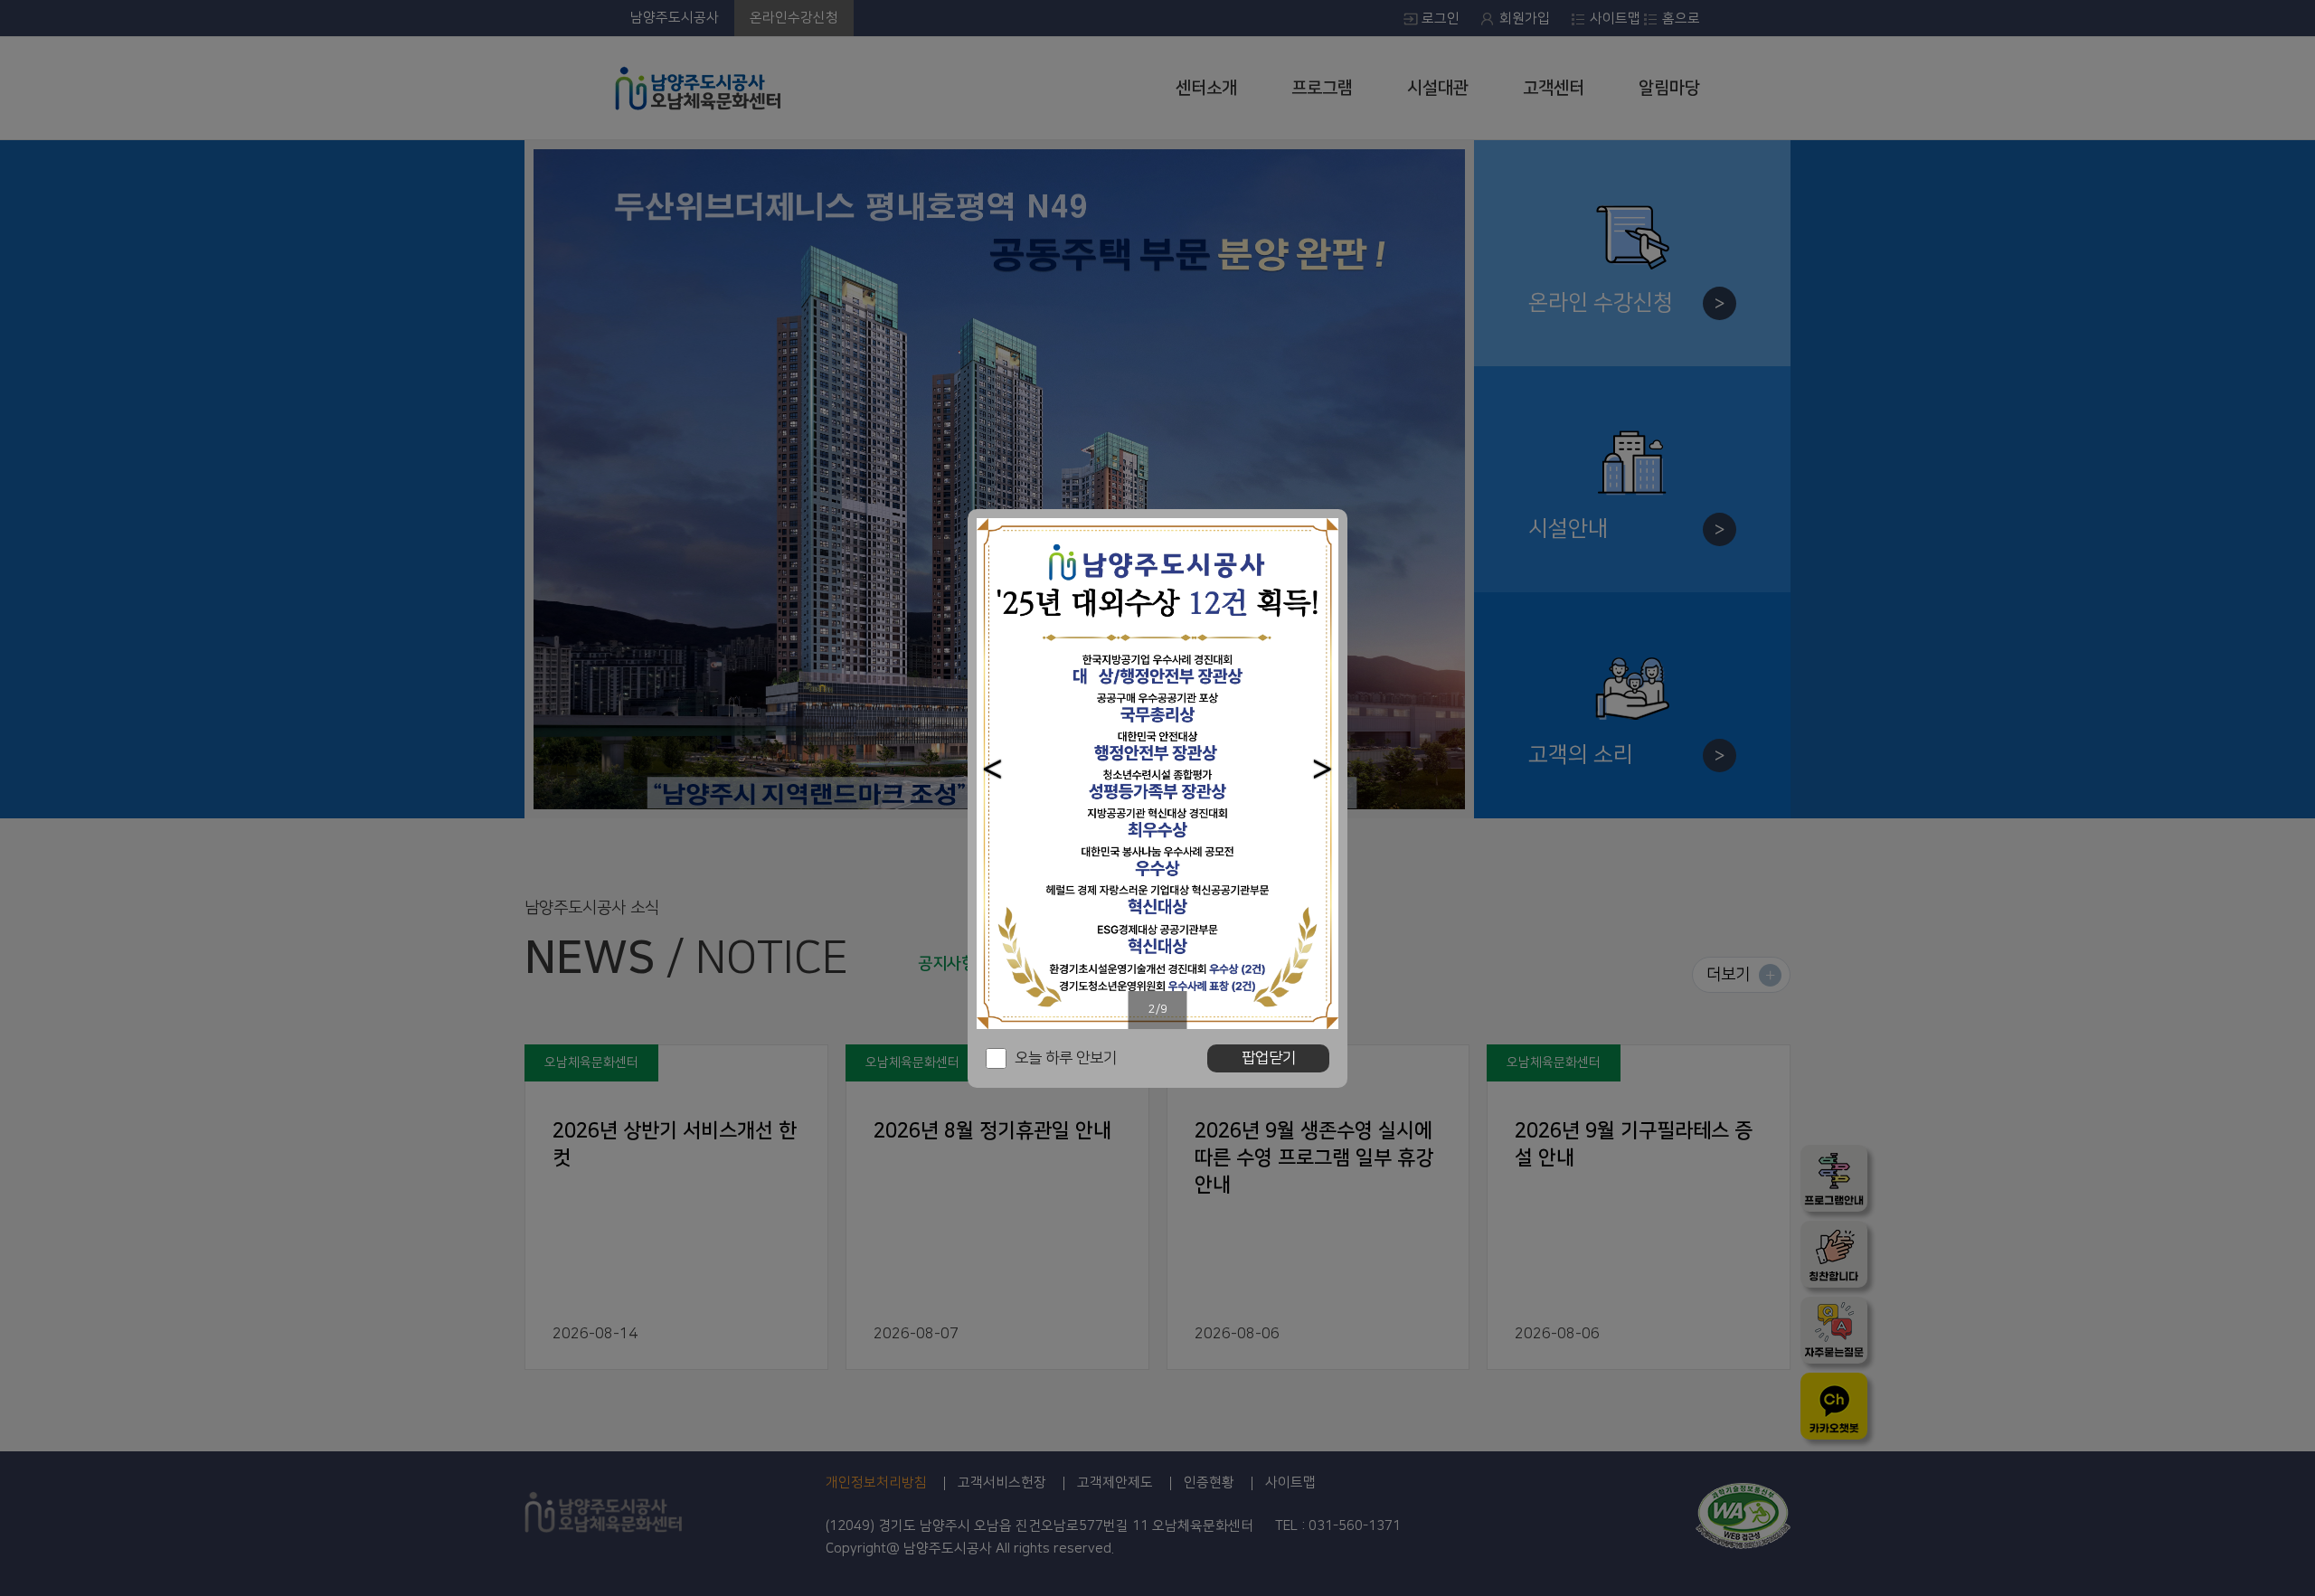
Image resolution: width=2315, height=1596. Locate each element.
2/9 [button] (1158, 1009)
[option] (1157, 774)
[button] (992, 769)
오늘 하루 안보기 (1066, 1058)
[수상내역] (1157, 774)
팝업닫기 (1269, 1058)
